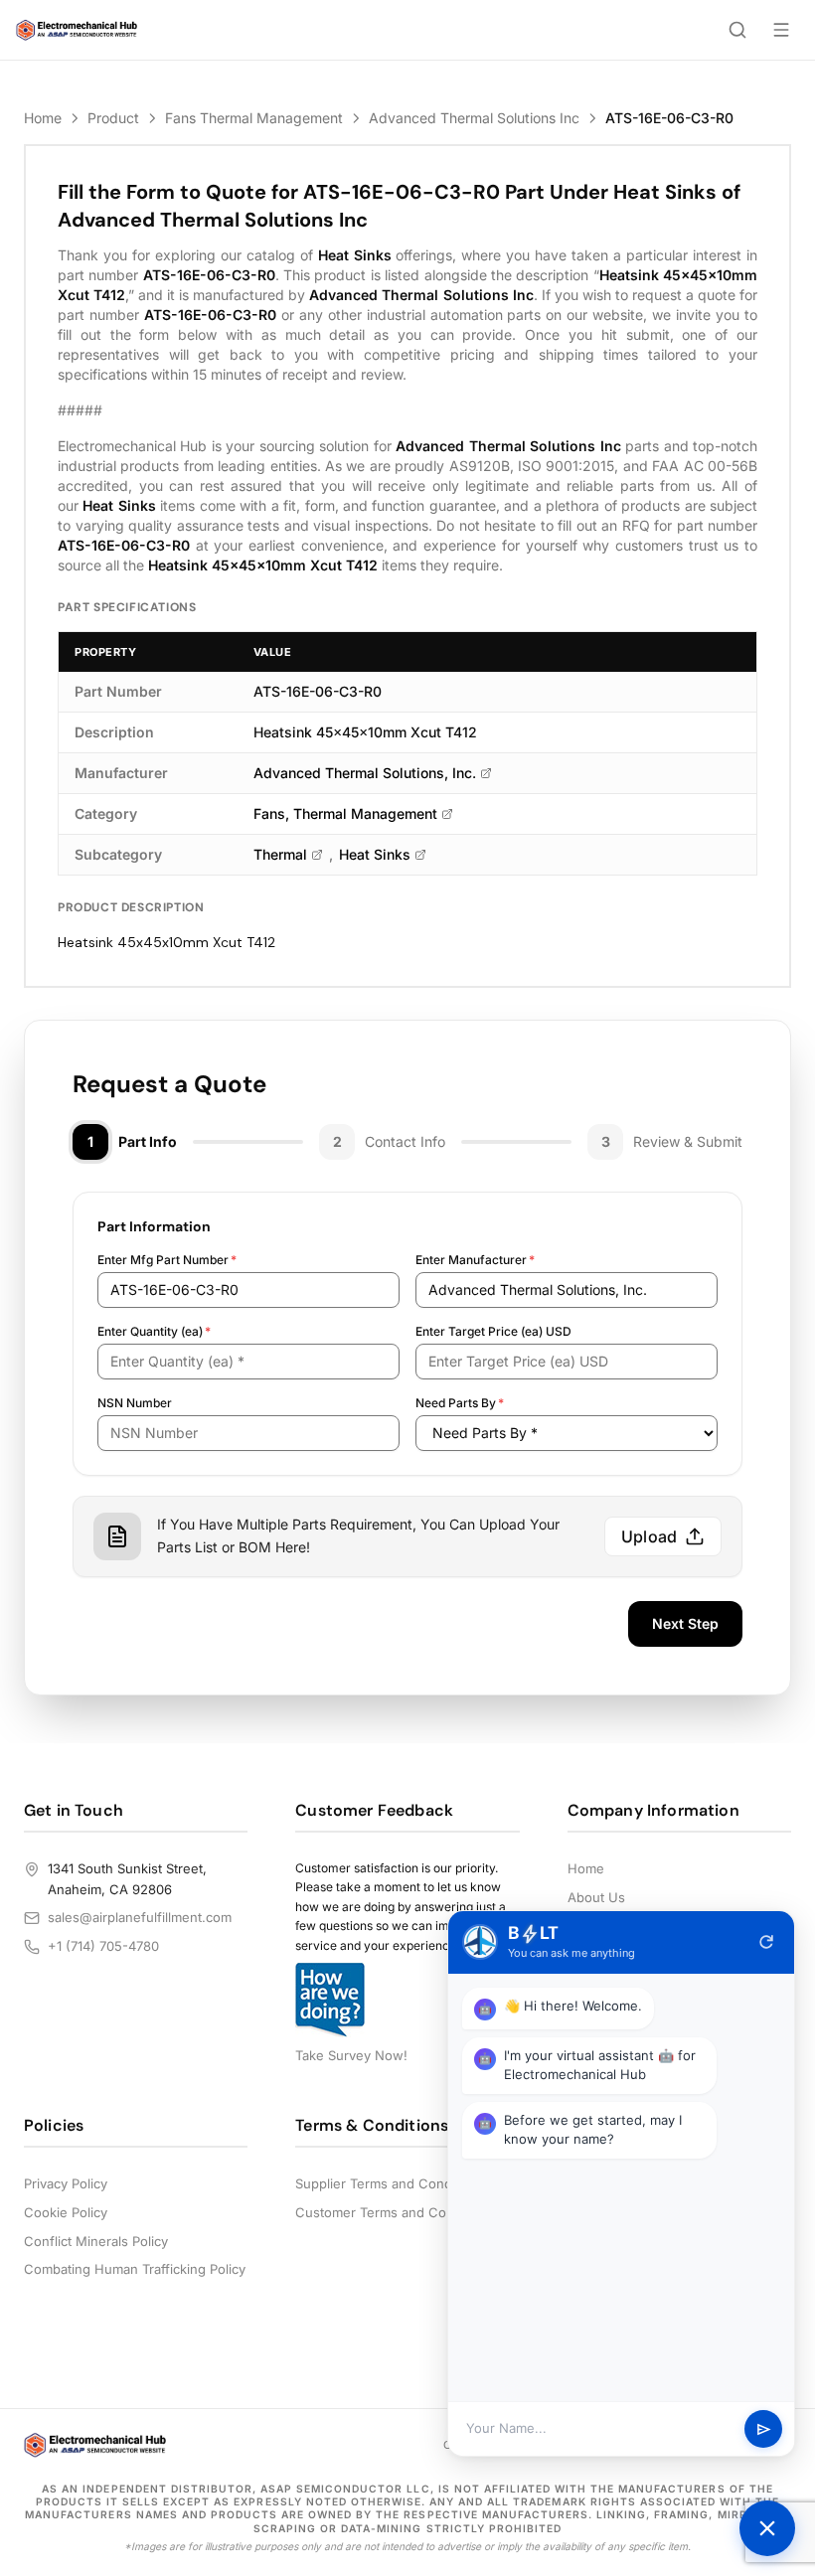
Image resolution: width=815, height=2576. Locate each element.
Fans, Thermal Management (345, 813)
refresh (766, 1942)
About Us (596, 1897)
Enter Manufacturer (475, 1260)
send (764, 2429)
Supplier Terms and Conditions (390, 2183)
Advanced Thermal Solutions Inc (474, 118)
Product (113, 118)
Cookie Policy (66, 2212)
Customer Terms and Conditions (395, 2212)
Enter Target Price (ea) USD (493, 1331)
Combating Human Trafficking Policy (135, 2269)
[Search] (737, 30)
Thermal (280, 854)
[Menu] (781, 30)
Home (43, 118)
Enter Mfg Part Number (167, 1260)
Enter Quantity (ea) (154, 1331)
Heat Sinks (375, 854)
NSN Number (135, 1403)
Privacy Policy (66, 2183)
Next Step (685, 1623)
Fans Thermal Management (254, 118)
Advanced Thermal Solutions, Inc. (365, 773)
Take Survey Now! (351, 2055)
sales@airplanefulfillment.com (140, 1917)
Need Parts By (460, 1403)
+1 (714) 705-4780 (103, 1946)
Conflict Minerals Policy (96, 2241)
